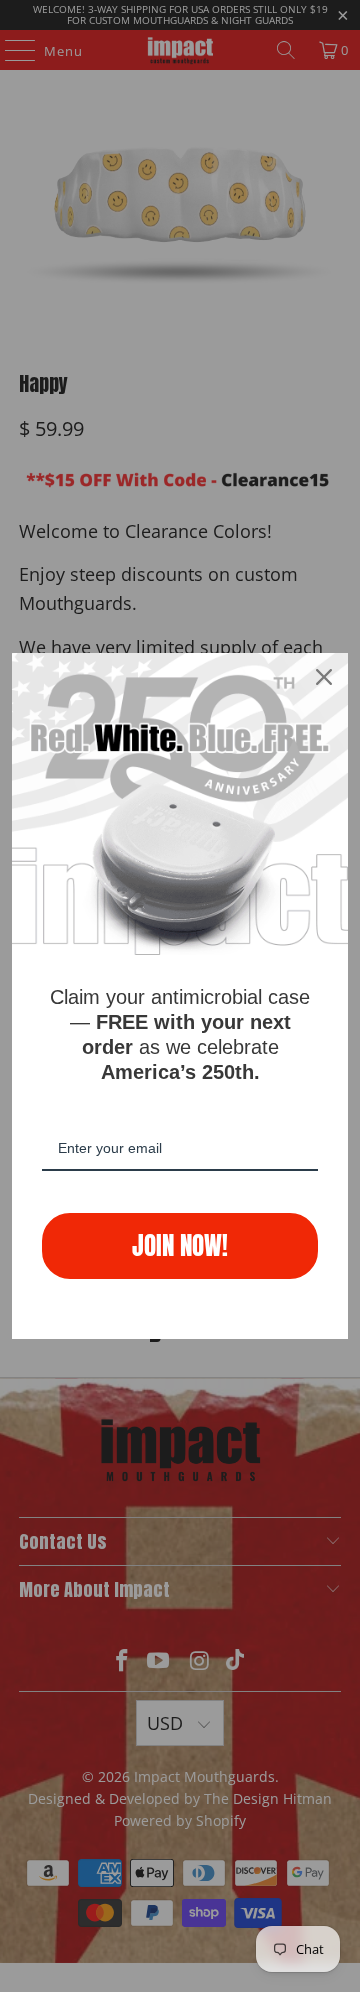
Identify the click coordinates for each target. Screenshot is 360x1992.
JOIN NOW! (180, 1245)
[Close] (324, 677)
